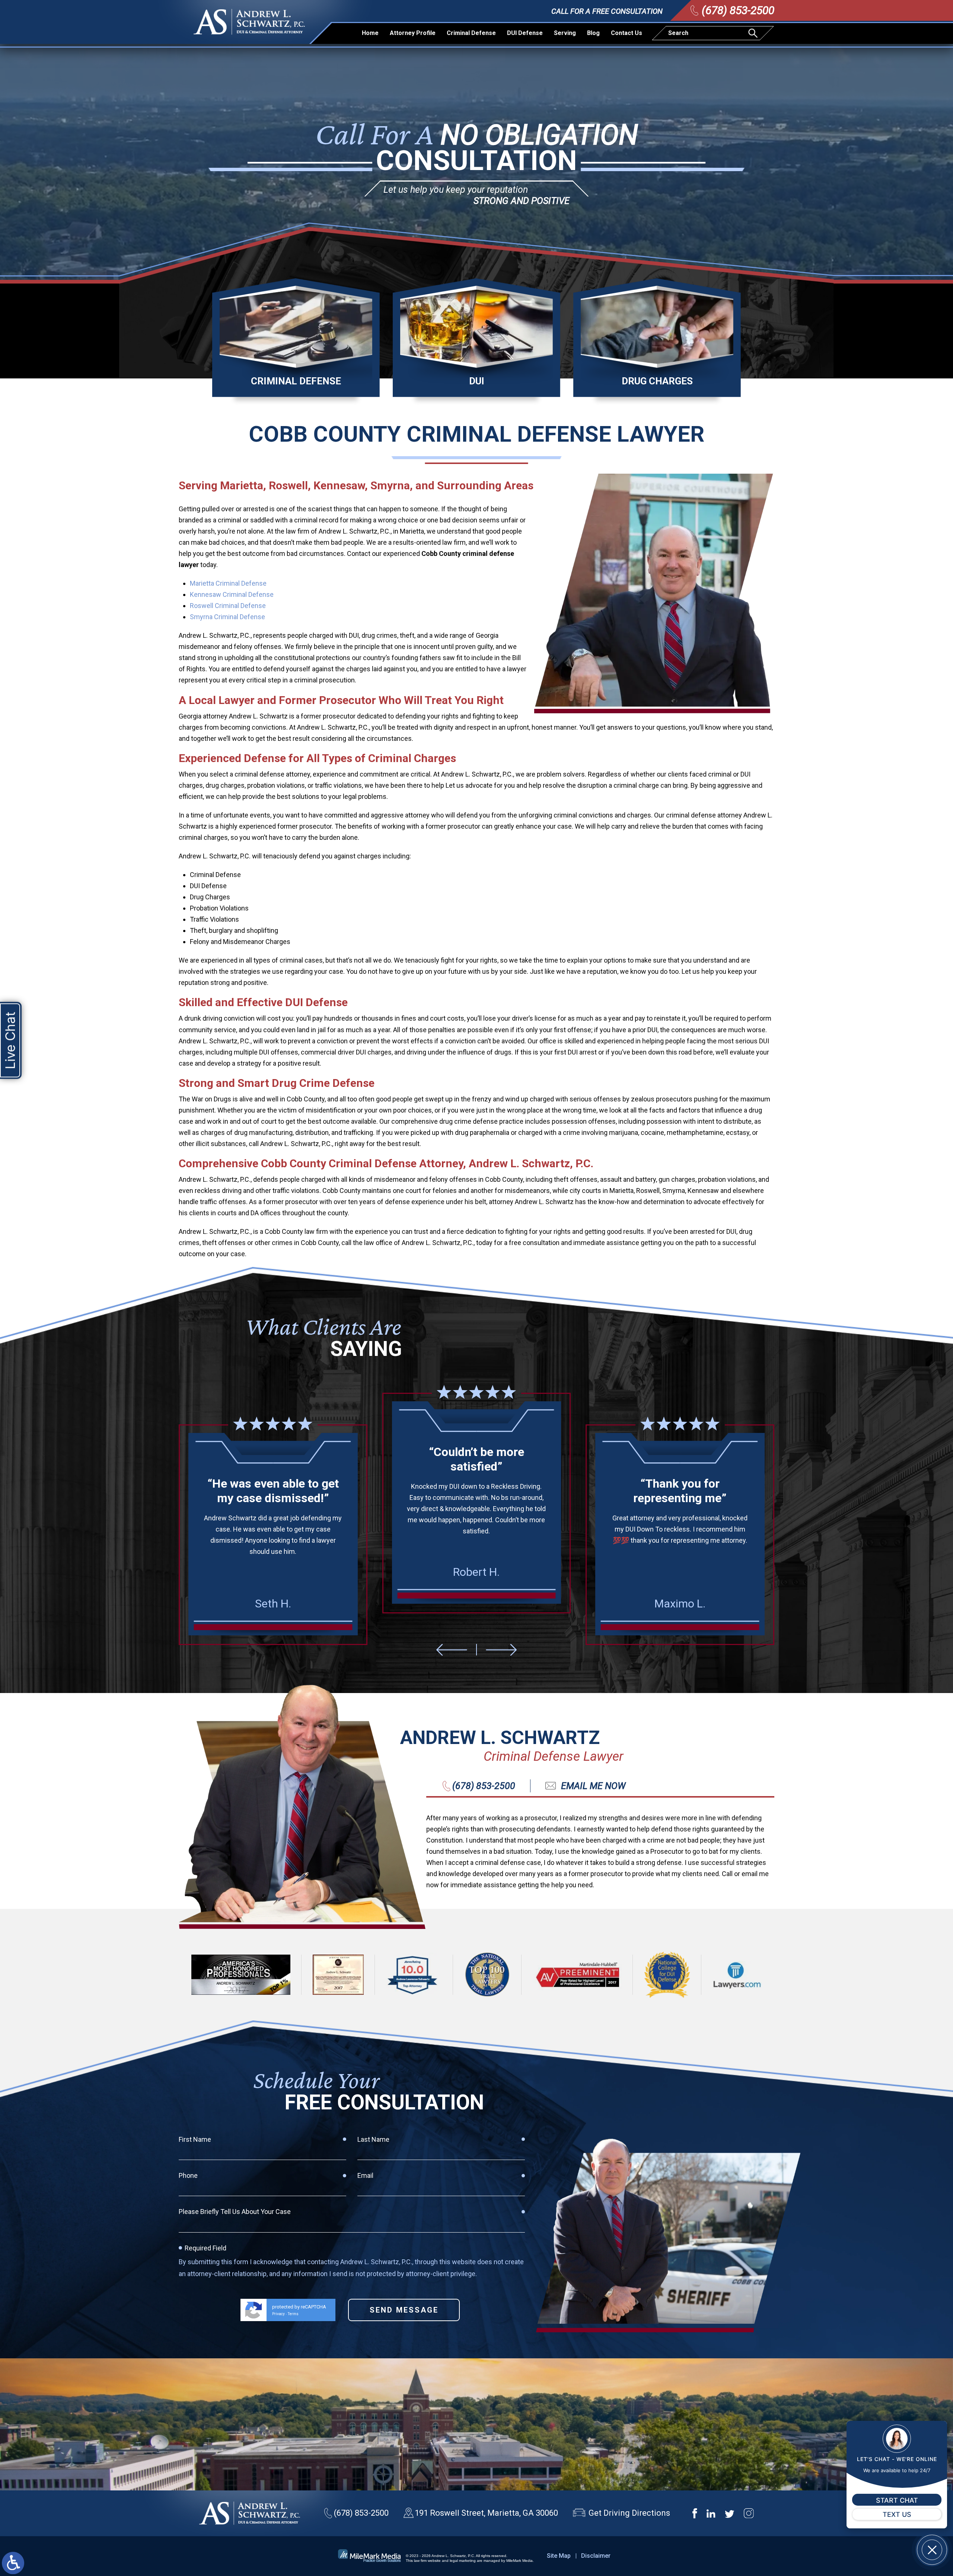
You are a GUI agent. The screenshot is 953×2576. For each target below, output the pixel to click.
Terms (293, 2314)
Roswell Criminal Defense (228, 606)
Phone (188, 2175)
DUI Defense (525, 33)
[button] (452, 1650)
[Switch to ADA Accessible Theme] (13, 2563)
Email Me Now (593, 1786)
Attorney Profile (413, 33)
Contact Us (627, 33)
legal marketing (463, 2561)
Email (365, 2175)
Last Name (373, 2139)
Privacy (278, 2314)
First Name (195, 2139)
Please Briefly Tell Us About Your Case (235, 2212)
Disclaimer (596, 2556)
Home (370, 33)
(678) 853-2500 (738, 10)
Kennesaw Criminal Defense (232, 594)
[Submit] (754, 33)
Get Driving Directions (629, 2513)
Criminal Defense (471, 33)
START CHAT (897, 2500)
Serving (565, 33)
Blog (593, 33)
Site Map (559, 2556)
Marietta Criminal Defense (228, 583)
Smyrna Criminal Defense (227, 617)
